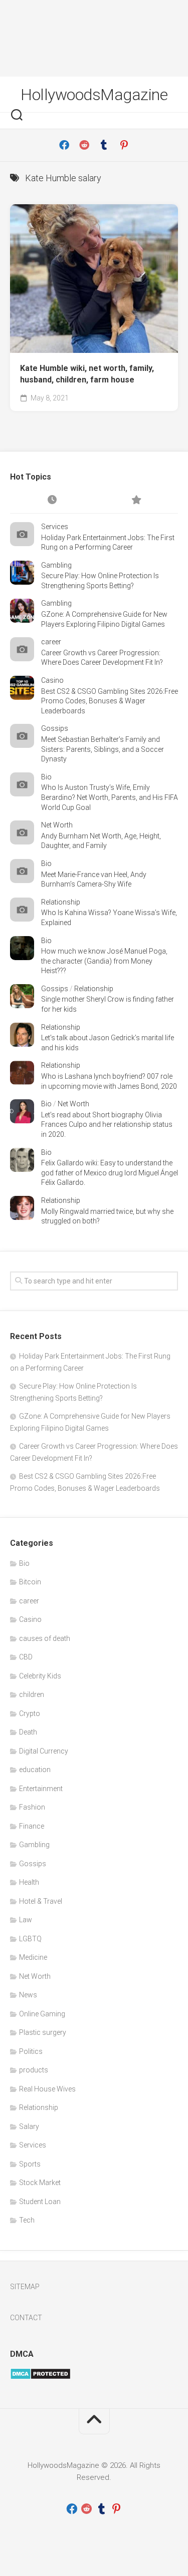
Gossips (55, 728)
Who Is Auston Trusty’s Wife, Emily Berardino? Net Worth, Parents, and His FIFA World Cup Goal (110, 797)
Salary (29, 2126)
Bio (46, 777)
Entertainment (41, 1789)
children (32, 1694)
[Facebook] (64, 145)
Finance (32, 1826)
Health (29, 1882)
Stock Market (40, 2183)
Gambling (56, 565)
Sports (30, 2164)
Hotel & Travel (41, 1901)
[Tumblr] (104, 145)
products (34, 2070)
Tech (27, 2220)
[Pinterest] (124, 145)
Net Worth (57, 825)
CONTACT (26, 2318)
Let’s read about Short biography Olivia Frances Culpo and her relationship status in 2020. (107, 1125)
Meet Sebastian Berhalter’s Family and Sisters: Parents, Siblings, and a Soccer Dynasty (103, 749)
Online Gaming (42, 2014)
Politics (31, 2051)
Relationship (61, 902)
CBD (26, 1657)
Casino (52, 680)
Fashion (32, 1807)
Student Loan (40, 2202)
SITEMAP (25, 2287)
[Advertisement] (94, 38)
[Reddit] (84, 145)
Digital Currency (44, 1751)
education (35, 1770)
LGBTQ (30, 1939)
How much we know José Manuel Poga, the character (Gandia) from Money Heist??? (104, 961)
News (28, 1995)
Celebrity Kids (40, 1676)
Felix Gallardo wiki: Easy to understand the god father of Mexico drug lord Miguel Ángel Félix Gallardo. (110, 1173)
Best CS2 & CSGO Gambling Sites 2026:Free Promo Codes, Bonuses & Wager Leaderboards (110, 701)
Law (26, 1920)
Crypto (30, 1713)
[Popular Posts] (136, 501)
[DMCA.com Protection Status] (40, 2377)
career (51, 642)
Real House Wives (47, 2089)
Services (55, 527)
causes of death (45, 1638)
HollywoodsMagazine (94, 95)
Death (28, 1732)
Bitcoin (30, 1582)
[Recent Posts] (52, 501)
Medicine (33, 1957)
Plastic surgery (43, 2032)
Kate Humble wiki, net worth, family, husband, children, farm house (87, 374)
